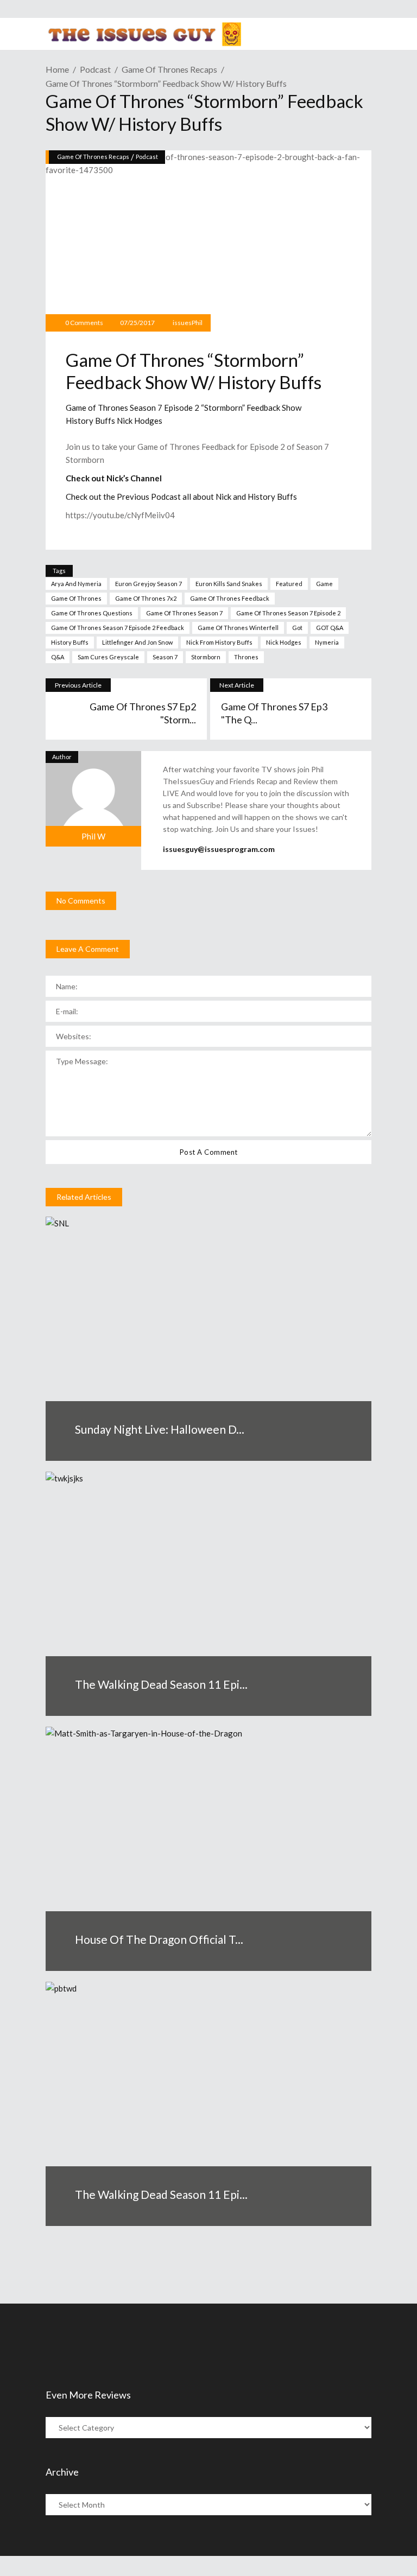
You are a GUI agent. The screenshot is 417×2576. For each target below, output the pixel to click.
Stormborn (206, 657)
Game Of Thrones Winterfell (238, 628)
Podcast (95, 69)
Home (57, 69)
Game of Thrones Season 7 (184, 613)
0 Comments (84, 323)
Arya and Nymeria (76, 584)
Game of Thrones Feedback (230, 598)
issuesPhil (188, 323)
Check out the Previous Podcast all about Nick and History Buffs (181, 497)
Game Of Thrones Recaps (169, 69)
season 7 (165, 657)
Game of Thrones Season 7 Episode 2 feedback (118, 628)
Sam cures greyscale (108, 657)
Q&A (58, 657)
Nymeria (327, 642)
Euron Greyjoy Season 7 (149, 584)
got (297, 628)
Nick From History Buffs (219, 642)
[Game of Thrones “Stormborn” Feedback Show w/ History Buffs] (93, 799)
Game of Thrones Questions (92, 613)
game (324, 584)
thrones (246, 657)
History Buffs (70, 642)
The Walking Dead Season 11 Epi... (161, 1684)
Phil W (93, 836)
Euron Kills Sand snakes (229, 584)
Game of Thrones (76, 598)
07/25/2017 (137, 323)
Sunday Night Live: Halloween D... (160, 1429)
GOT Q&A (330, 628)
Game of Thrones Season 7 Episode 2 (288, 613)
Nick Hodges (284, 642)
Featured (289, 584)
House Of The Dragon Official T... (159, 1939)
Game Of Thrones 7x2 (146, 598)
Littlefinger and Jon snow (137, 642)
